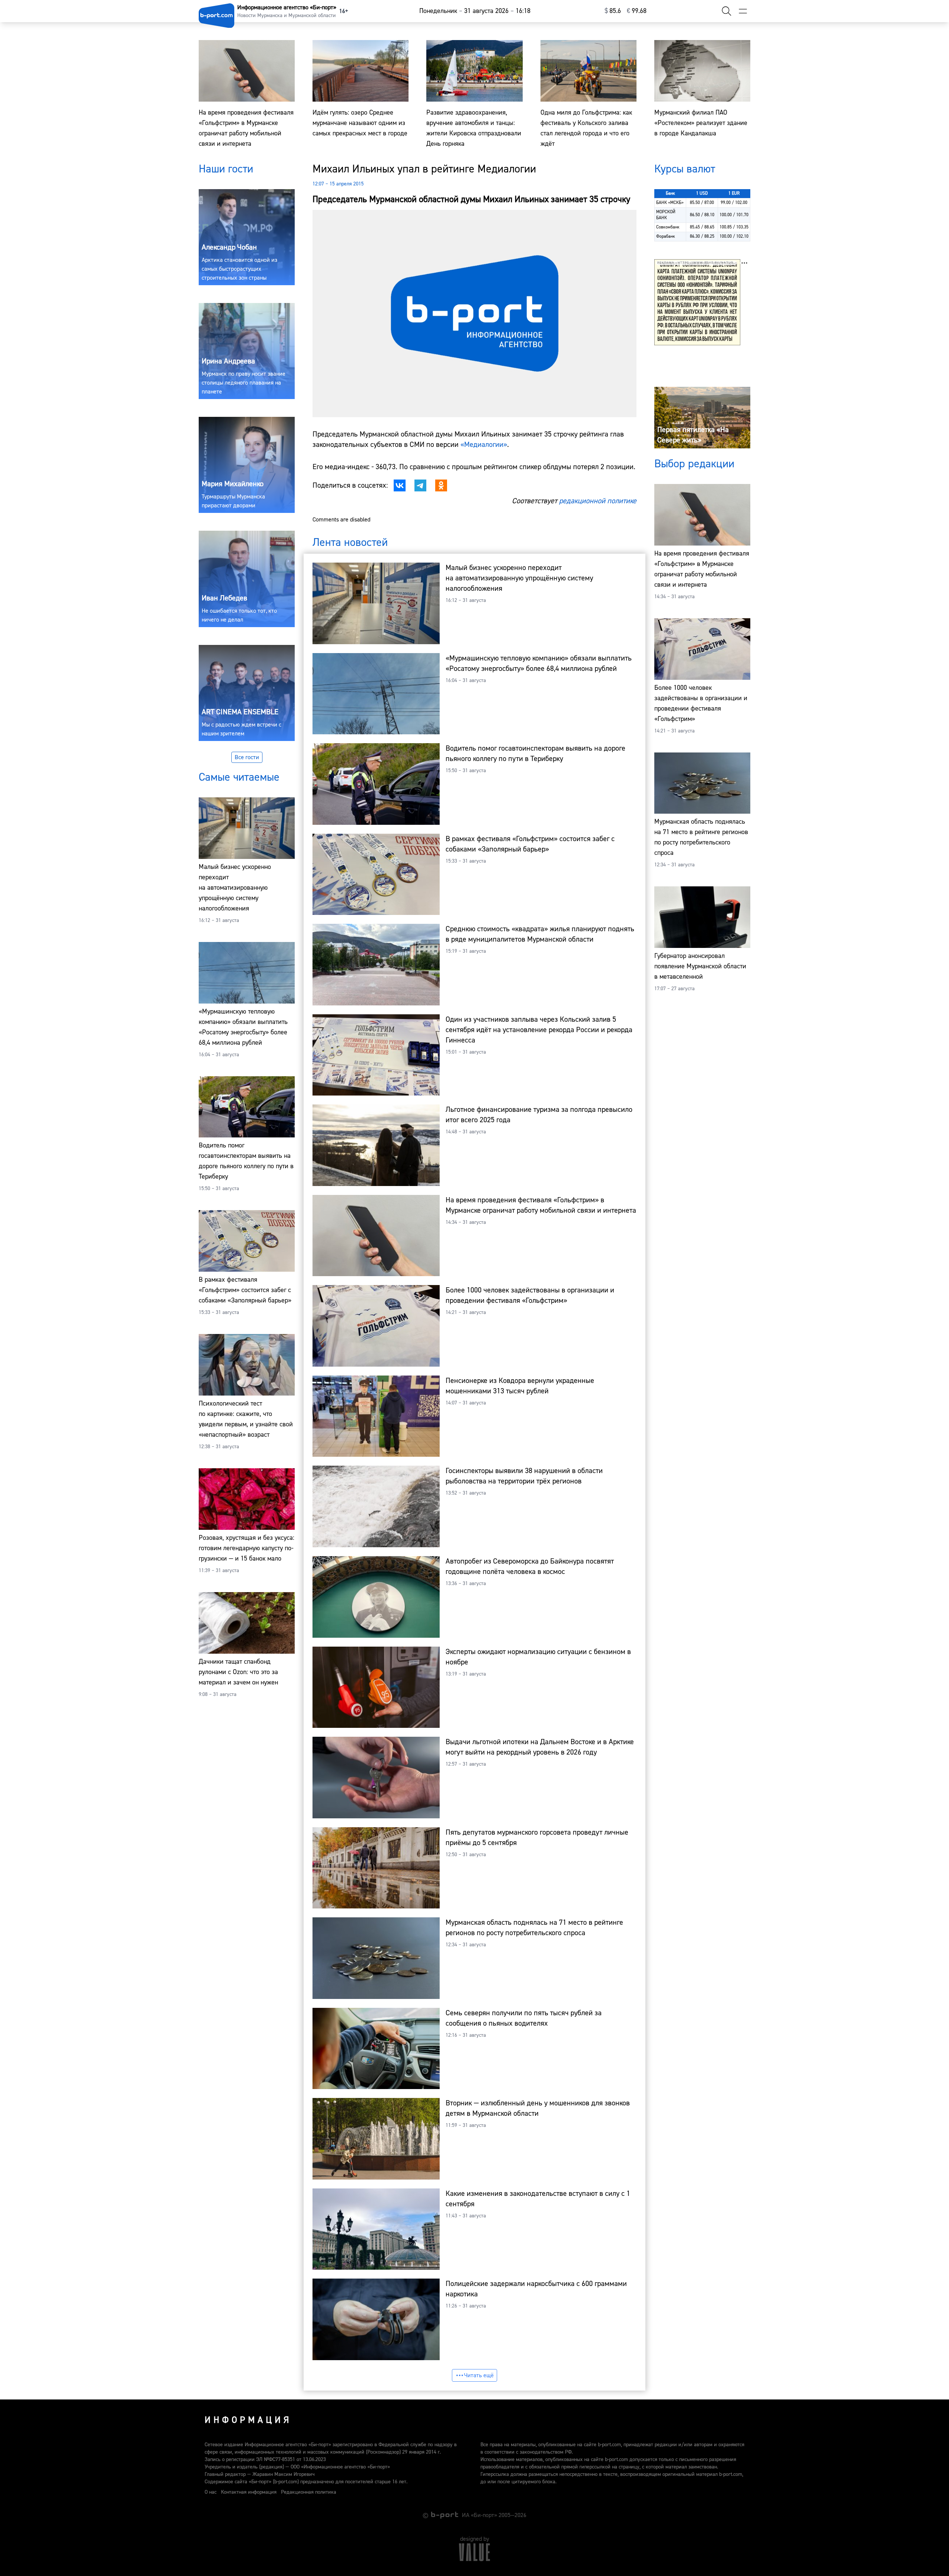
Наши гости (226, 169)
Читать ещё (479, 2375)
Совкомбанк (668, 227)
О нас (211, 2492)
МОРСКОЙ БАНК (666, 215)
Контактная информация (249, 2492)
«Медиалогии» (484, 444)
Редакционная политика (309, 2492)
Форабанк (666, 236)
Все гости (247, 757)
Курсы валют (685, 169)
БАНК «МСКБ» (670, 203)
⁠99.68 (637, 11)
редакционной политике (598, 501)
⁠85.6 (613, 11)
